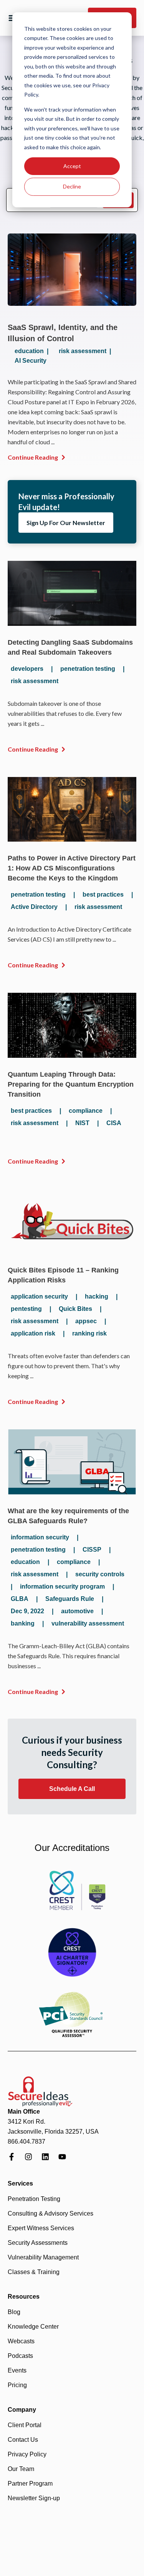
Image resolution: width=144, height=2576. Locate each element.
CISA (114, 1123)
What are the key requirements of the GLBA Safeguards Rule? (68, 1516)
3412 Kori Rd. (26, 2122)
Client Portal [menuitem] (25, 2425)
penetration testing (88, 669)
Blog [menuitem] (14, 2312)
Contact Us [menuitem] (23, 2440)
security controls (100, 1574)
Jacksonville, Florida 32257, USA (53, 2132)
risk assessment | (86, 351)
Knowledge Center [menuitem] (33, 2327)
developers (27, 669)
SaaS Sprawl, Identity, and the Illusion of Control (63, 333)
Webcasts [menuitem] (21, 2341)
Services (20, 2183)
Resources (24, 2297)
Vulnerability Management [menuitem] (43, 2257)
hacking (97, 1296)
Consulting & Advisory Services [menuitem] (50, 2213)
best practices (103, 895)
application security (39, 1296)
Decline (72, 186)
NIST (82, 1123)
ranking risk (89, 1333)
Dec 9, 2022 (27, 1611)
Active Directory (34, 907)
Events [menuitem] (17, 2370)
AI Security (31, 361)
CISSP (92, 1550)
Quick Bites (75, 1309)
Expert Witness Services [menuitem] (41, 2228)
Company (22, 2410)
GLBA (20, 1599)
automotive (77, 1611)
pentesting (26, 1309)
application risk (33, 1333)
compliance (86, 1111)
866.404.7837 (26, 2142)
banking (23, 1623)
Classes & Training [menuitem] (34, 2272)
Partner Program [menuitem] (30, 2483)
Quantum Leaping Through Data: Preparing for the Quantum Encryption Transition (71, 1084)
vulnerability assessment (88, 1623)
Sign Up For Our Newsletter (66, 523)
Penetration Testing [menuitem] (34, 2199)
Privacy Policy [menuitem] (27, 2454)
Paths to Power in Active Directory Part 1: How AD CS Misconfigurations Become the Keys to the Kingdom (72, 868)
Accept (72, 166)
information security (40, 1537)
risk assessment (35, 681)
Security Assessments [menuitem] (38, 2243)
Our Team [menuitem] (21, 2469)
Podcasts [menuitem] (20, 2356)
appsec (86, 1321)
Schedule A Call (72, 1789)
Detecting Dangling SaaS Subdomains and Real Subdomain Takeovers (70, 647)
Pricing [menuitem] (17, 2385)
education (25, 1562)
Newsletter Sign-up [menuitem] (34, 2498)
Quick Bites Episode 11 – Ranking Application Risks (63, 1275)
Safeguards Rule (70, 1599)
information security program (62, 1586)
